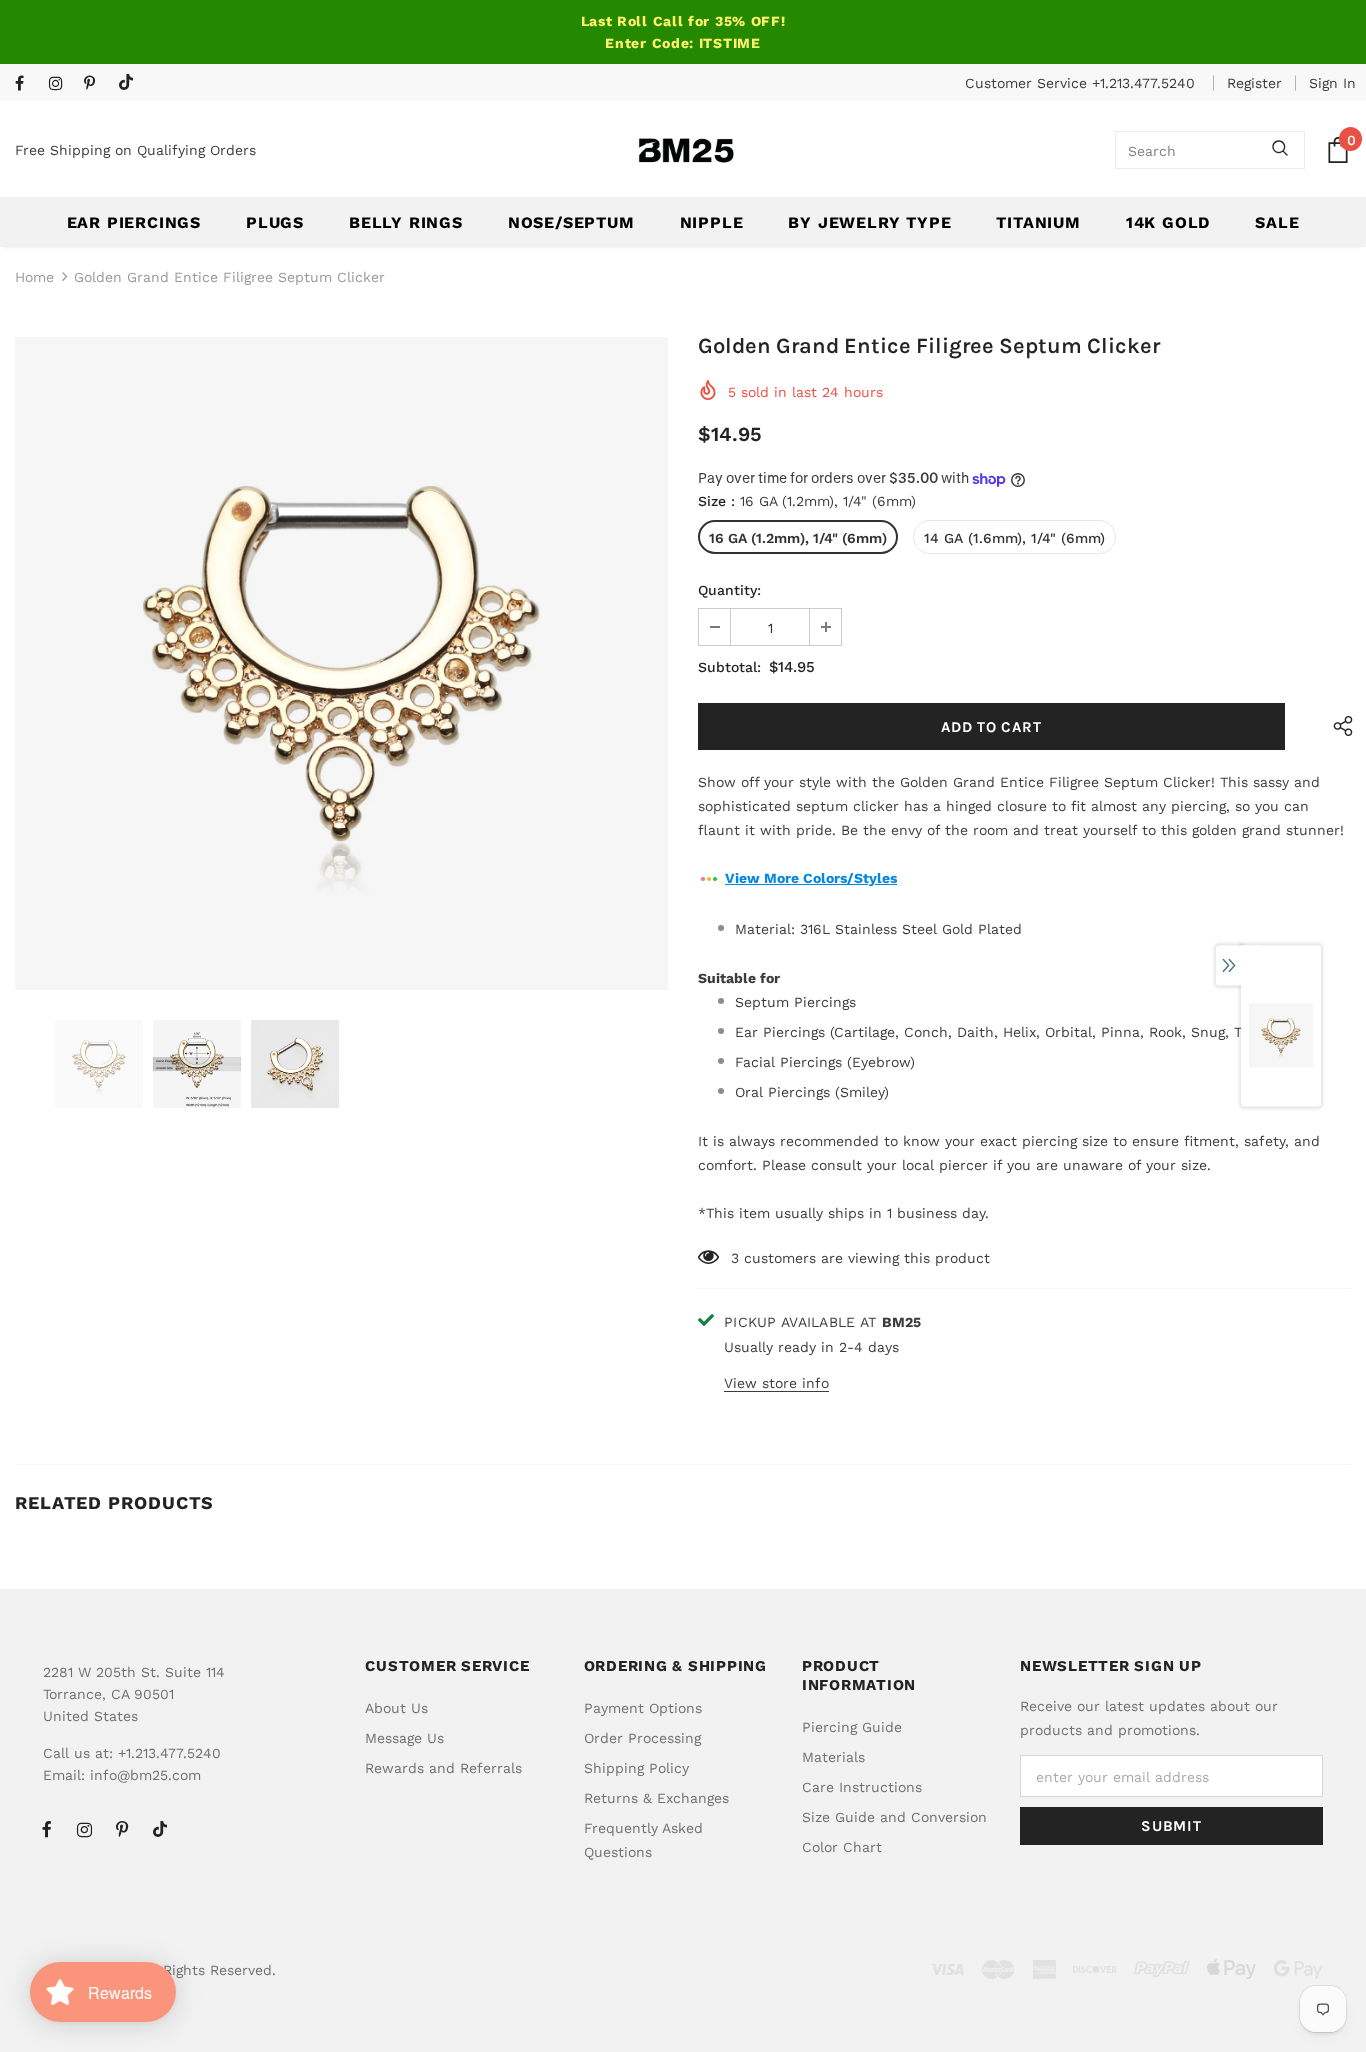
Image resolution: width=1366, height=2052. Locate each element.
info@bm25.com (145, 1775)
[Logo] (686, 150)
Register (1254, 83)
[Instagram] (61, 84)
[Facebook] (27, 84)
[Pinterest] (96, 84)
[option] (341, 663)
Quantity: (729, 590)
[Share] (1338, 726)
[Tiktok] (130, 83)
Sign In (1332, 83)
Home (34, 277)
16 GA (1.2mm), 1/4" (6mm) (798, 538)
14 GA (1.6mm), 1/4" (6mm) (1014, 538)
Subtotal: (729, 667)
